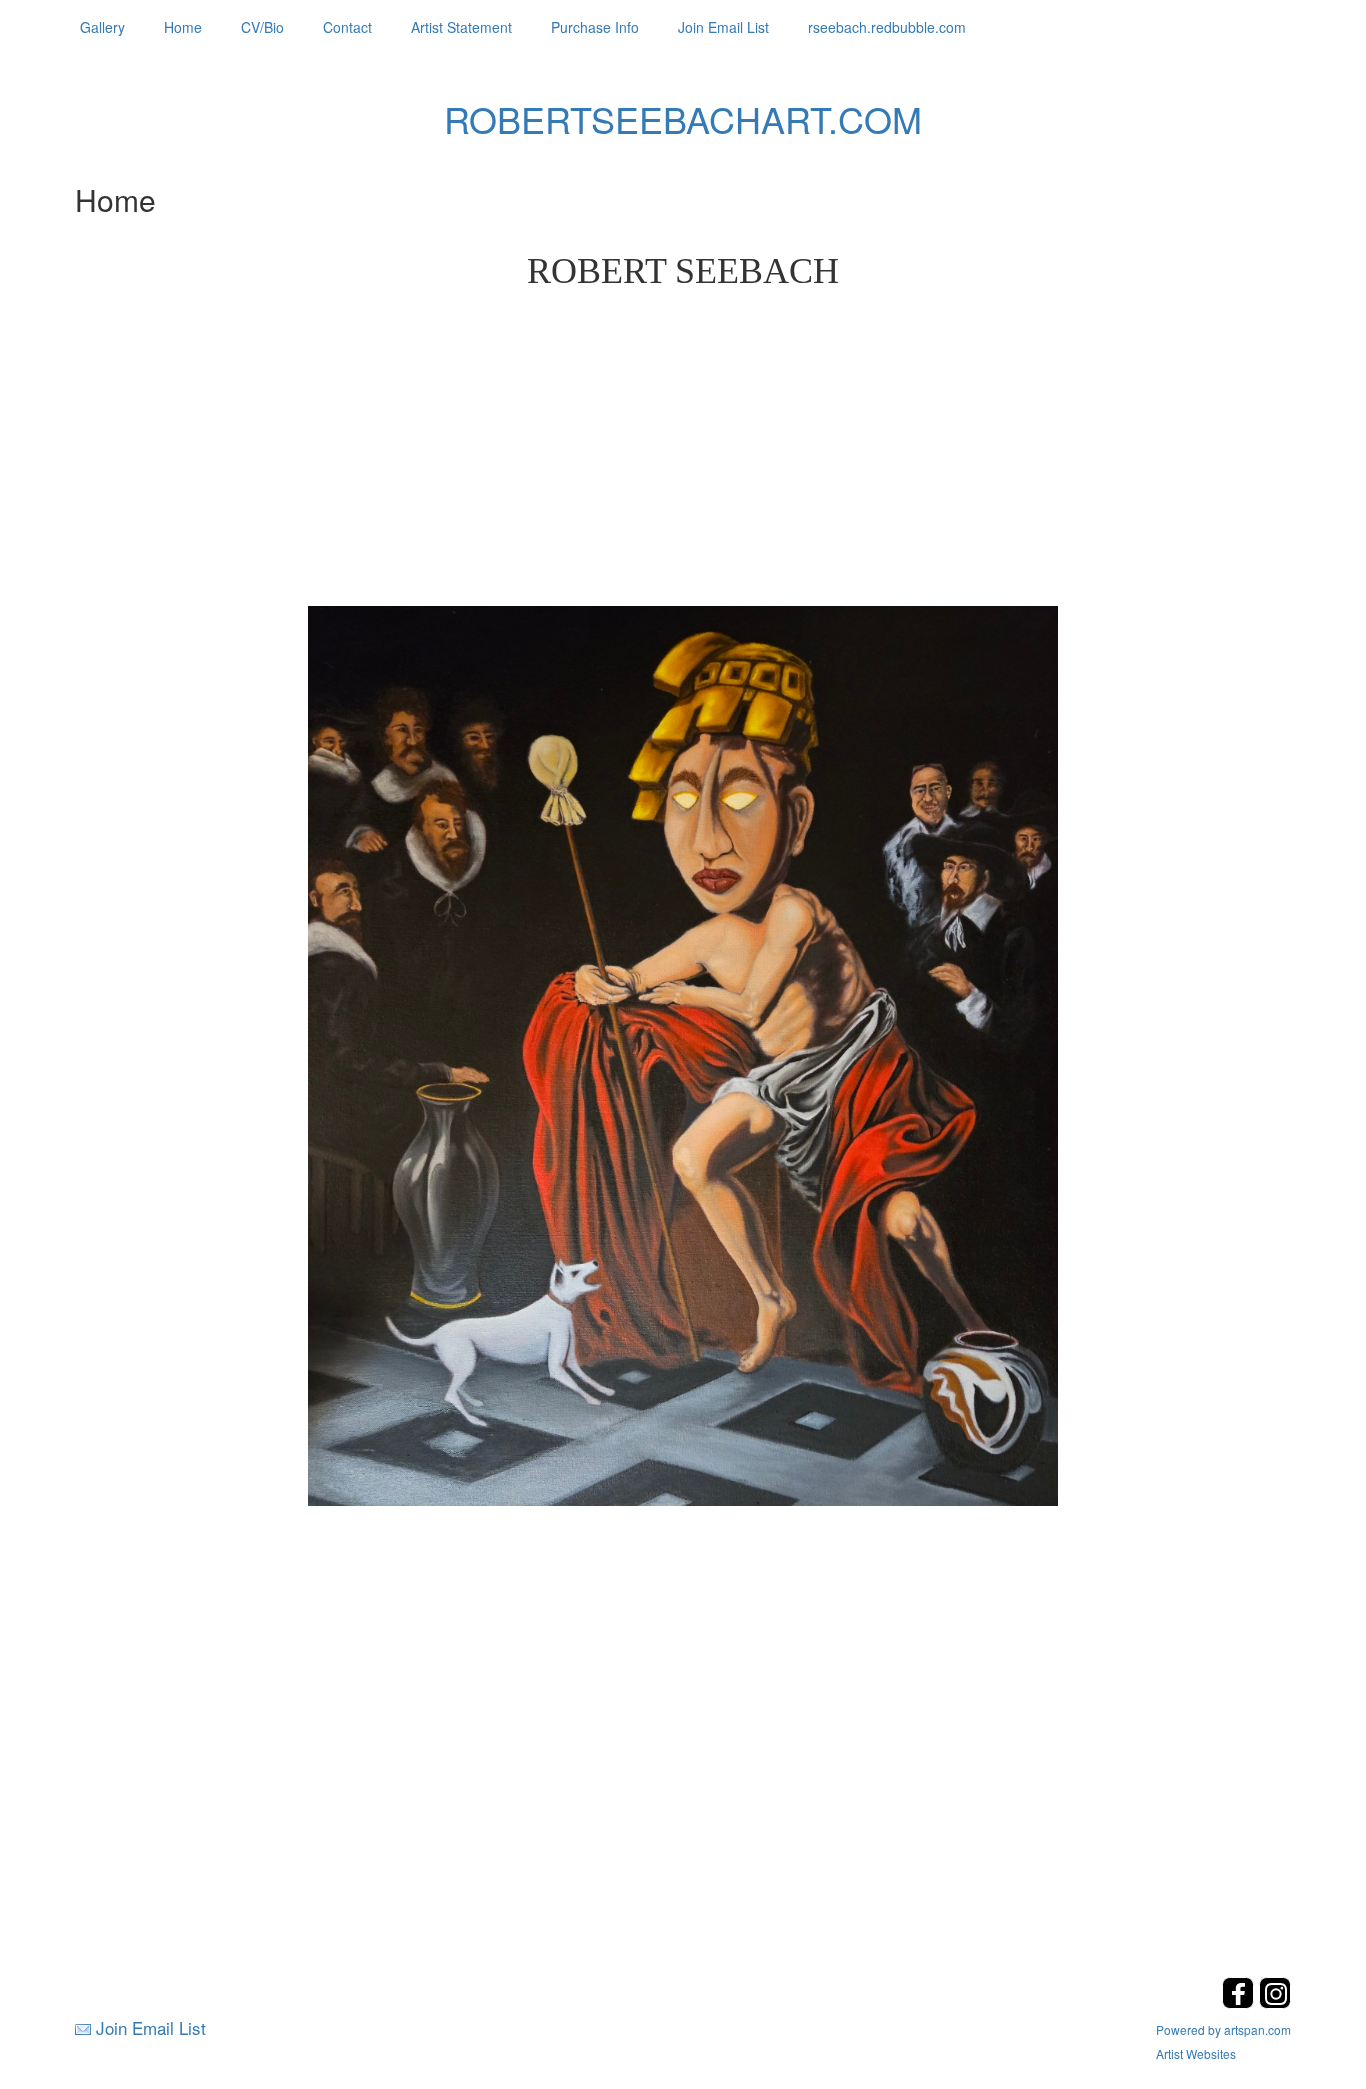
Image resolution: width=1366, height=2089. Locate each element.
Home (183, 27)
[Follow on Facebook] (1240, 2002)
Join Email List (723, 27)
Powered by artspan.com (1223, 2029)
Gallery (102, 27)
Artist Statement (461, 27)
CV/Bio (262, 27)
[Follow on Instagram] (1275, 2002)
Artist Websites (1196, 2053)
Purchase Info (595, 27)
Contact (347, 27)
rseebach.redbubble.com (887, 27)
